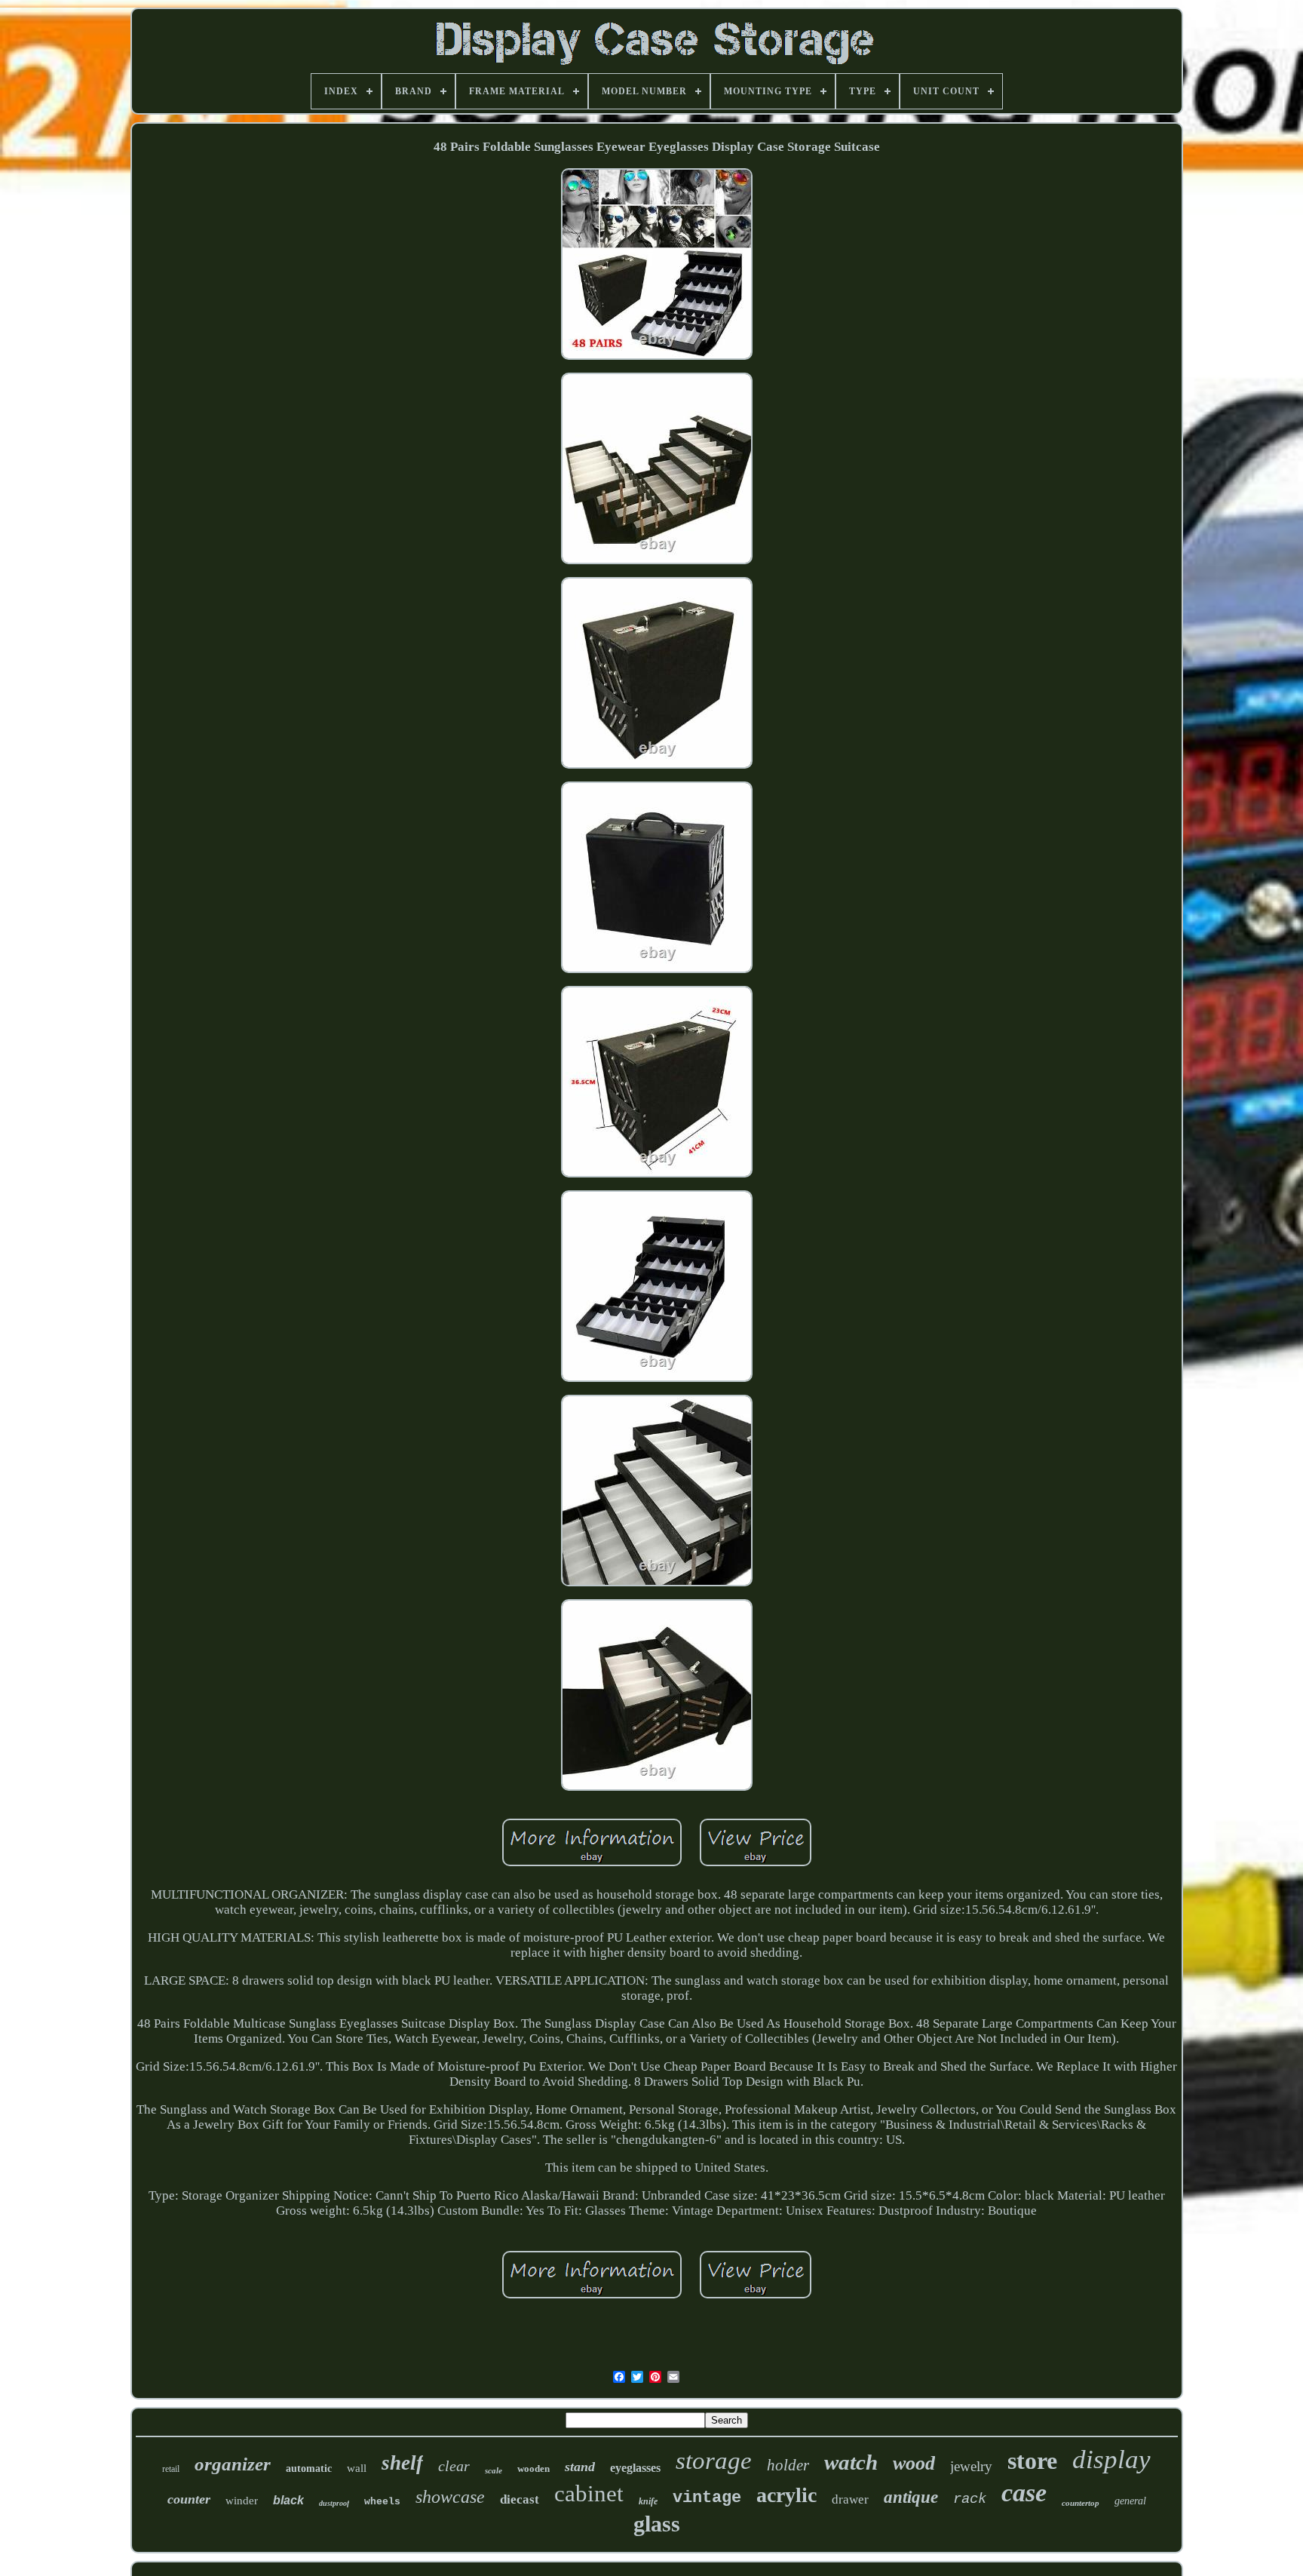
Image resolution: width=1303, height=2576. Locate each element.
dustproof (334, 2503)
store (1032, 2461)
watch (851, 2462)
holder (788, 2465)
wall (357, 2468)
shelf (402, 2463)
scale (494, 2470)
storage (714, 2461)
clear (454, 2466)
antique (911, 2497)
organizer (233, 2464)
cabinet (589, 2493)
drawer (850, 2499)
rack (970, 2499)
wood (914, 2463)
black (288, 2500)
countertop (1081, 2503)
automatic (309, 2469)
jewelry (971, 2466)
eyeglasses (635, 2468)
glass (657, 2524)
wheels (382, 2502)
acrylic (786, 2495)
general (1130, 2501)
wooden (533, 2469)
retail (171, 2469)
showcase (450, 2497)
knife (648, 2501)
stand (580, 2467)
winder (242, 2501)
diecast (520, 2499)
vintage (707, 2498)
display (1111, 2459)
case (1024, 2493)
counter (189, 2499)
